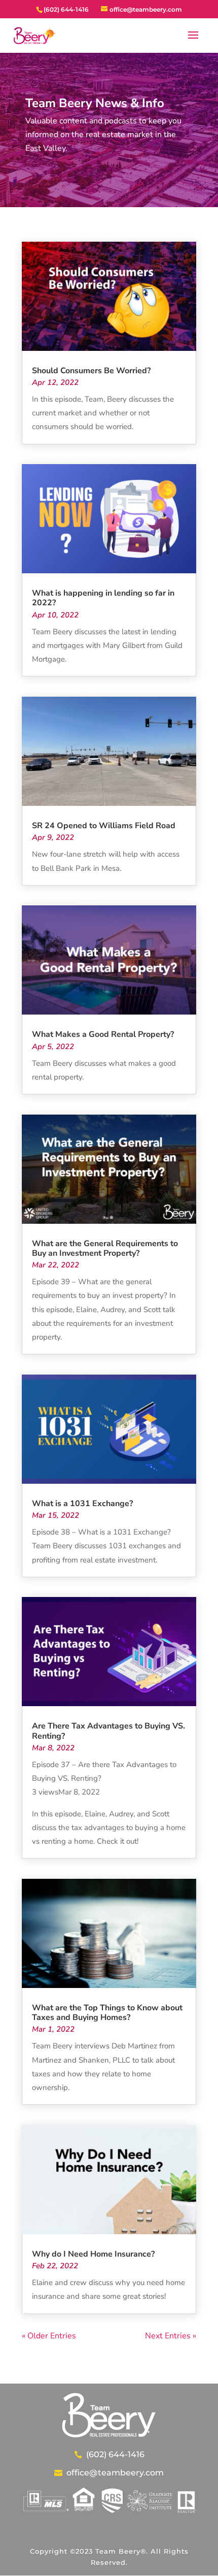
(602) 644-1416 (115, 2454)
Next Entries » (171, 2336)
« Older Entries (49, 2336)
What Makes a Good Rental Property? (103, 1034)
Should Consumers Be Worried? (91, 371)
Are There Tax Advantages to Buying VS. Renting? (108, 1731)
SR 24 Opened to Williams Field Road (104, 826)
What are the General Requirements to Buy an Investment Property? (105, 1248)
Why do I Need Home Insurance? (93, 2254)
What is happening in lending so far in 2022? (103, 598)
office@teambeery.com (115, 2473)
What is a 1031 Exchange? (82, 1504)
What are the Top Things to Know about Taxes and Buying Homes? (107, 2013)
